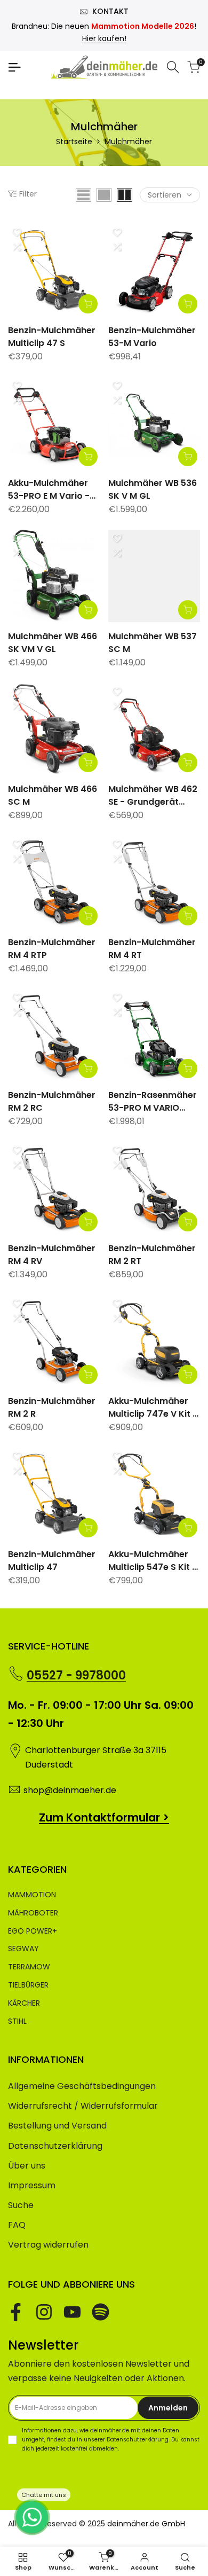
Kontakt (110, 11)
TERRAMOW (29, 1967)
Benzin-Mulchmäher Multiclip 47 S (52, 337)
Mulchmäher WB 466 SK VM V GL (53, 643)
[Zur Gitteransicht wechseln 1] (104, 195)
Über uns (27, 2166)
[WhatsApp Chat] (32, 2517)
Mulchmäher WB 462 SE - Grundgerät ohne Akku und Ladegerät (153, 796)
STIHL (17, 2021)
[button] (17, 232)
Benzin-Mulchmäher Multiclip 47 (52, 1561)
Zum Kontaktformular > (104, 1817)
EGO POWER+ (33, 1931)
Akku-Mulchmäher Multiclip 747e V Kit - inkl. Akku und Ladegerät (153, 1408)
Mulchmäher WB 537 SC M (153, 643)
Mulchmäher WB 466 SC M (53, 795)
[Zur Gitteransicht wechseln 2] (125, 195)
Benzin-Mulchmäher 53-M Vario (152, 337)
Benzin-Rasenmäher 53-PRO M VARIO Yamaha (153, 1102)
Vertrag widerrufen (48, 2245)
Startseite (74, 142)
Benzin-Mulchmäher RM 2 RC (52, 1101)
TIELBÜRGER (28, 1985)
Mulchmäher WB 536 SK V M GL (153, 489)
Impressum (32, 2185)
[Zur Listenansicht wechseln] (83, 195)
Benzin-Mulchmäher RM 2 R (52, 1407)
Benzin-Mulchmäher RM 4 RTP (52, 949)
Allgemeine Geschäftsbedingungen (82, 2086)
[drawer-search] (173, 67)
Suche (21, 2205)
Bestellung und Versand (57, 2126)
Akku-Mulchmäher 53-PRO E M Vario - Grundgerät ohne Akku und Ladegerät (52, 490)
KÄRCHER (24, 2003)
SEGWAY (23, 1949)
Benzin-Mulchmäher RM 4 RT (152, 949)
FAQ (17, 2225)
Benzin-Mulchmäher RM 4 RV (52, 1255)
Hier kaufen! (104, 38)
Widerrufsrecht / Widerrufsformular (83, 2106)
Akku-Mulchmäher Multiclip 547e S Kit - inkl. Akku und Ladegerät (153, 1561)
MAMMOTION (32, 1895)
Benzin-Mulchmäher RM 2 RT (152, 1255)
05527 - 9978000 (76, 1675)
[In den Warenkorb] (88, 304)
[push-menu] (14, 67)
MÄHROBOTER (33, 1913)
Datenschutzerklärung (55, 2146)
